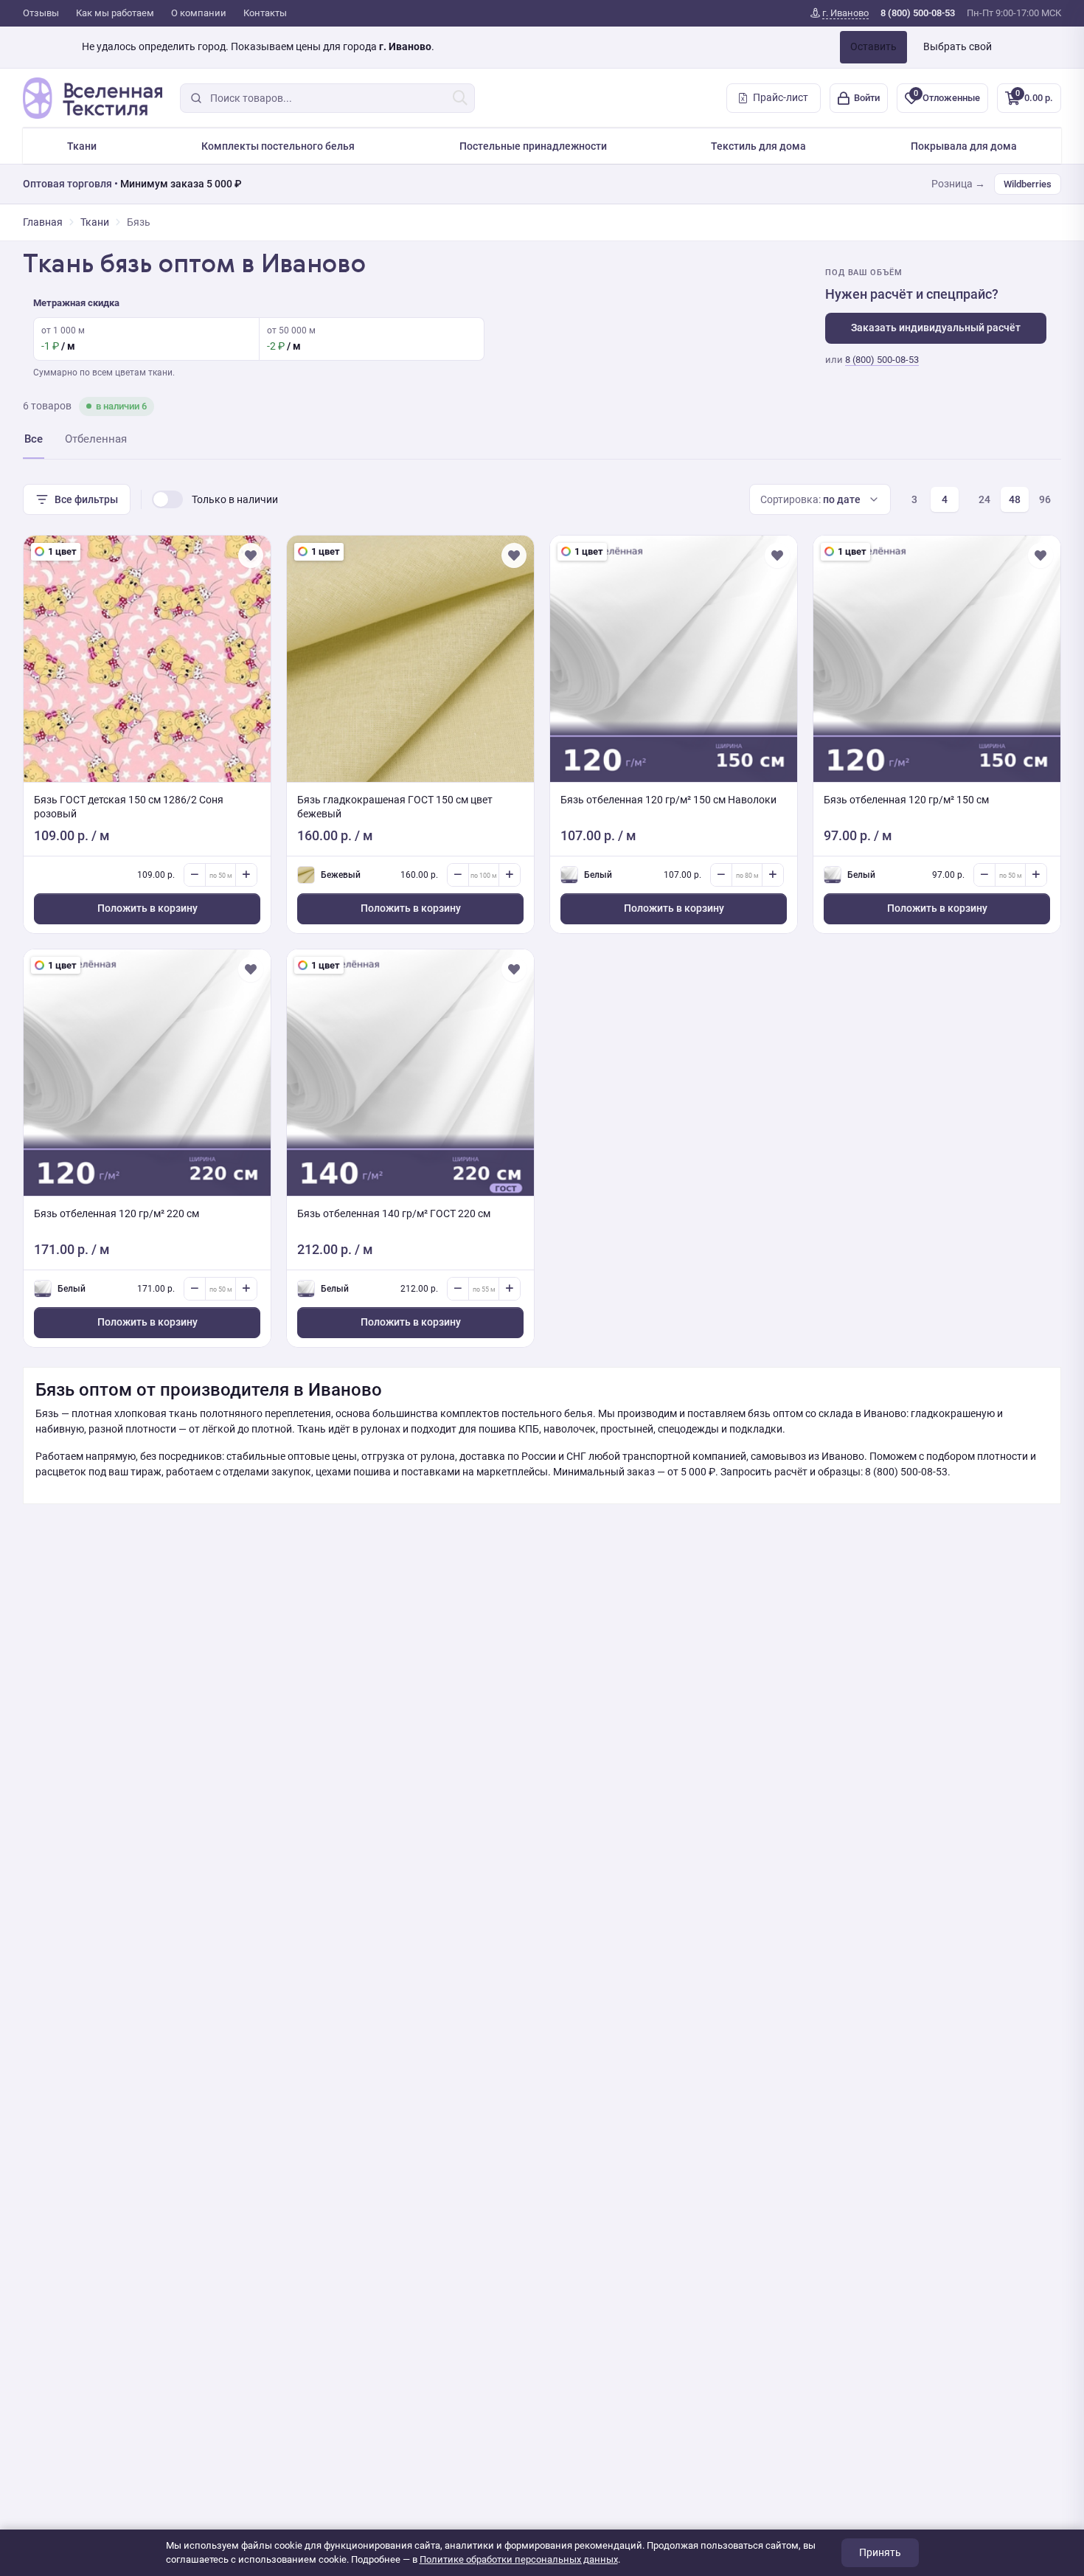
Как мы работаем (115, 13)
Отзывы (41, 13)
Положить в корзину (147, 908)
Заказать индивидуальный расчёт (936, 328)
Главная (43, 222)
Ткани (82, 146)
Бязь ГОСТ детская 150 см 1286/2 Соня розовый (129, 807)
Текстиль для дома (758, 146)
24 (984, 499)
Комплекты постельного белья (278, 146)
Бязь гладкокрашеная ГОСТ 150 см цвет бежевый (395, 807)
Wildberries (1028, 184)
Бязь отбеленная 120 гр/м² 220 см (117, 1213)
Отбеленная (96, 439)
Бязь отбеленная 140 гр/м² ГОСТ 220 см (394, 1213)
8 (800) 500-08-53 (882, 360)
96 (1045, 499)
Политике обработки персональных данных (519, 2559)
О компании (199, 13)
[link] (840, 13)
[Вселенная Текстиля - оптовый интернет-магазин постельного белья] (93, 98)
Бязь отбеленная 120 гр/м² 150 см (906, 800)
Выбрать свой (958, 46)
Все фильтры (86, 499)
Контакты (265, 13)
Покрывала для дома (964, 146)
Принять (880, 2552)
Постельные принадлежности (533, 146)
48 (1015, 499)
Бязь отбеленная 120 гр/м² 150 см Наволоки (668, 800)
